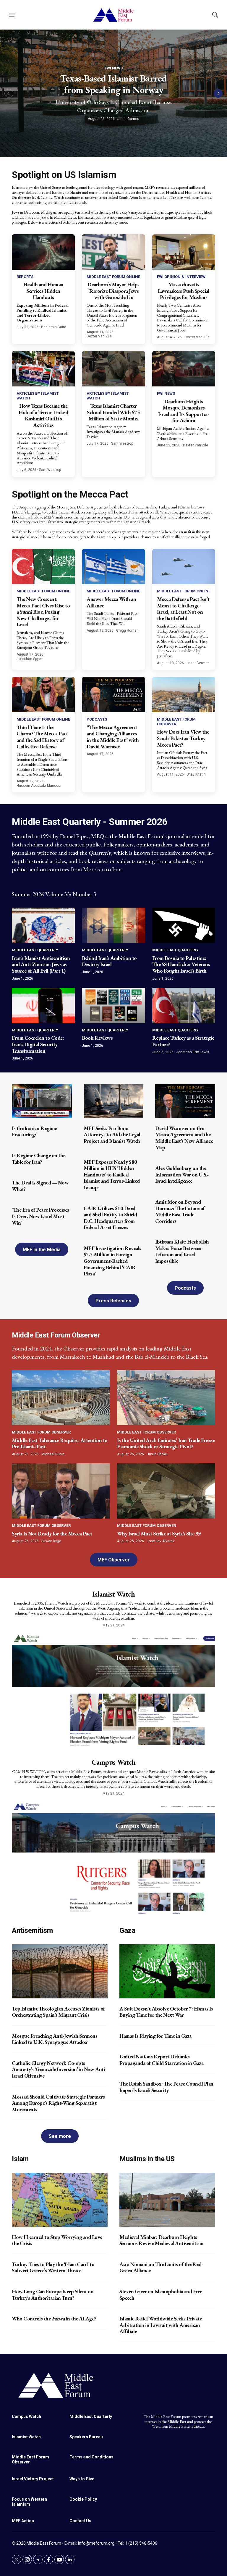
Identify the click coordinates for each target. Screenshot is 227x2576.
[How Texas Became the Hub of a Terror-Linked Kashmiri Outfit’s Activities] (43, 369)
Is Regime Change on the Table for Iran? (39, 1159)
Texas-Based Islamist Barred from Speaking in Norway (113, 84)
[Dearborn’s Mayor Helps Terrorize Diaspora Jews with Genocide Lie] (113, 252)
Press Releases (113, 1301)
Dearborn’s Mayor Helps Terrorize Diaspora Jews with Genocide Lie (113, 291)
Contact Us (80, 2521)
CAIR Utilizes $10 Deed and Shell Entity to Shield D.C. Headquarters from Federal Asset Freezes (110, 1218)
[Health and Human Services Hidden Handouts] (43, 252)
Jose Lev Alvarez (161, 1541)
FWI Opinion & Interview (181, 277)
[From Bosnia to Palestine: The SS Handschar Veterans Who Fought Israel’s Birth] (184, 925)
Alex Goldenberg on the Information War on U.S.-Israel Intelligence (182, 1174)
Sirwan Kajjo (51, 1541)
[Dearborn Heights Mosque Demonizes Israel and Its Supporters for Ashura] (184, 369)
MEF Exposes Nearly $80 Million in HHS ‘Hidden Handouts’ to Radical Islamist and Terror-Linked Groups (112, 1175)
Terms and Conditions (91, 2457)
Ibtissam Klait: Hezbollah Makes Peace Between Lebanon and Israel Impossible (182, 1251)
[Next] (218, 93)
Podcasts (97, 719)
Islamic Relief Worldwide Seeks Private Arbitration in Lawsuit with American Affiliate (160, 2325)
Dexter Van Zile (99, 336)
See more (60, 2136)
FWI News (114, 68)
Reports (25, 277)
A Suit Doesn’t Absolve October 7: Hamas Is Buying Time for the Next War (166, 2012)
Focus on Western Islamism (29, 2502)
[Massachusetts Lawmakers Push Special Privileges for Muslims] (184, 252)
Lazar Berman (198, 663)
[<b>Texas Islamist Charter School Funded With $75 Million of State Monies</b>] (113, 369)
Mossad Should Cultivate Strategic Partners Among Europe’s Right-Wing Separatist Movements (58, 2103)
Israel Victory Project (33, 2479)
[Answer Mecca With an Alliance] (113, 567)
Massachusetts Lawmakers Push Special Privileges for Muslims (184, 291)
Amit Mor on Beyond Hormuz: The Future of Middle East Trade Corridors (180, 1211)
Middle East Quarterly (35, 950)
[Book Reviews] (113, 1005)
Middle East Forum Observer (41, 1432)
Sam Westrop (50, 470)
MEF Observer (114, 1560)
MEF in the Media (42, 1250)
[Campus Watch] (113, 1857)
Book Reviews (97, 1038)
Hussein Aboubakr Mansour (39, 786)
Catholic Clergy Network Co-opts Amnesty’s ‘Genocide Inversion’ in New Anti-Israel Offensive (59, 2069)
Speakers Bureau (86, 2437)
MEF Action (23, 2521)
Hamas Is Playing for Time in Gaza (155, 2036)
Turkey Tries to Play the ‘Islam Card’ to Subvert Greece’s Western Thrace (53, 2267)
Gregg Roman (127, 630)
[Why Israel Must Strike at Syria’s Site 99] (166, 1491)
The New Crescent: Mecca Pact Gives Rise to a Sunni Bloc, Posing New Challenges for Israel (43, 612)
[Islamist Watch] (113, 1689)
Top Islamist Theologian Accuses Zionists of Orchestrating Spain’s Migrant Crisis (58, 2012)
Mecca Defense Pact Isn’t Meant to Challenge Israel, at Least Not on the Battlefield (183, 609)
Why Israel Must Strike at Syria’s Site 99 (159, 1534)
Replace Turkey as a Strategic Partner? (183, 1041)
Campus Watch (114, 1762)
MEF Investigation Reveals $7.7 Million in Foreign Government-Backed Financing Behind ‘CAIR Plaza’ (112, 1261)
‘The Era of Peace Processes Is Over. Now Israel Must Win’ (40, 1216)
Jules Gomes (128, 119)
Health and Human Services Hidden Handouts (43, 291)
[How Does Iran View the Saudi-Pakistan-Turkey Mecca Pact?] (184, 695)
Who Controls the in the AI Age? (54, 2319)
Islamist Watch (113, 1594)
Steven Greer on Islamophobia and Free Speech (161, 2295)
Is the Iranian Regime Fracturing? (34, 1131)
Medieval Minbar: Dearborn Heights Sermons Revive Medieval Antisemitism (161, 2240)
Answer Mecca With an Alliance (111, 602)
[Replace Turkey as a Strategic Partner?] (184, 1005)
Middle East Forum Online (113, 277)
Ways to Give (82, 2479)
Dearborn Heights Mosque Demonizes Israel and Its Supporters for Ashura (184, 411)
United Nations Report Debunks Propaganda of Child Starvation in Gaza (161, 2060)
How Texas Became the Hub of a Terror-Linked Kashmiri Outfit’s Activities (43, 415)
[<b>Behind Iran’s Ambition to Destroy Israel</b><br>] (113, 925)
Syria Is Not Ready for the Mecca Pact (52, 1534)
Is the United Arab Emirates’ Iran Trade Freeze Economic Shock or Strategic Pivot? (166, 1443)
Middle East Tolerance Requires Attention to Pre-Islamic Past (60, 1443)
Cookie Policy (83, 2499)
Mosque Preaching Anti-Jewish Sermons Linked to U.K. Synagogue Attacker (55, 2039)
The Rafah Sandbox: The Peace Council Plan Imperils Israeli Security (166, 2087)
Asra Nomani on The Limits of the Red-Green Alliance (161, 2267)
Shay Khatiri (196, 774)
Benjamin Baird (54, 327)
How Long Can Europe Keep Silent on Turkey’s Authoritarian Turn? (53, 2295)
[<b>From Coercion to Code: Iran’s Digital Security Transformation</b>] (43, 1005)
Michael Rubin (53, 1454)
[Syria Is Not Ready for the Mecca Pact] (61, 1491)
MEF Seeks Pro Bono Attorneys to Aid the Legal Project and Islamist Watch (112, 1135)
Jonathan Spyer (29, 659)
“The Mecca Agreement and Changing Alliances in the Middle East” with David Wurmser (113, 737)
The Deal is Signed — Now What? (40, 1186)
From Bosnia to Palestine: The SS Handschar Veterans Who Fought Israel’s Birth (181, 964)
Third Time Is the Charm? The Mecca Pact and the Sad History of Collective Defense (42, 737)
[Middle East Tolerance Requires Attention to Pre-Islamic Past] (61, 1398)
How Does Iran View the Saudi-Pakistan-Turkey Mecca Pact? (183, 738)
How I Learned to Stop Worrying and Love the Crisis (57, 2240)
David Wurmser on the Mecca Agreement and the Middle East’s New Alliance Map (184, 1138)
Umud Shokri (157, 1454)
